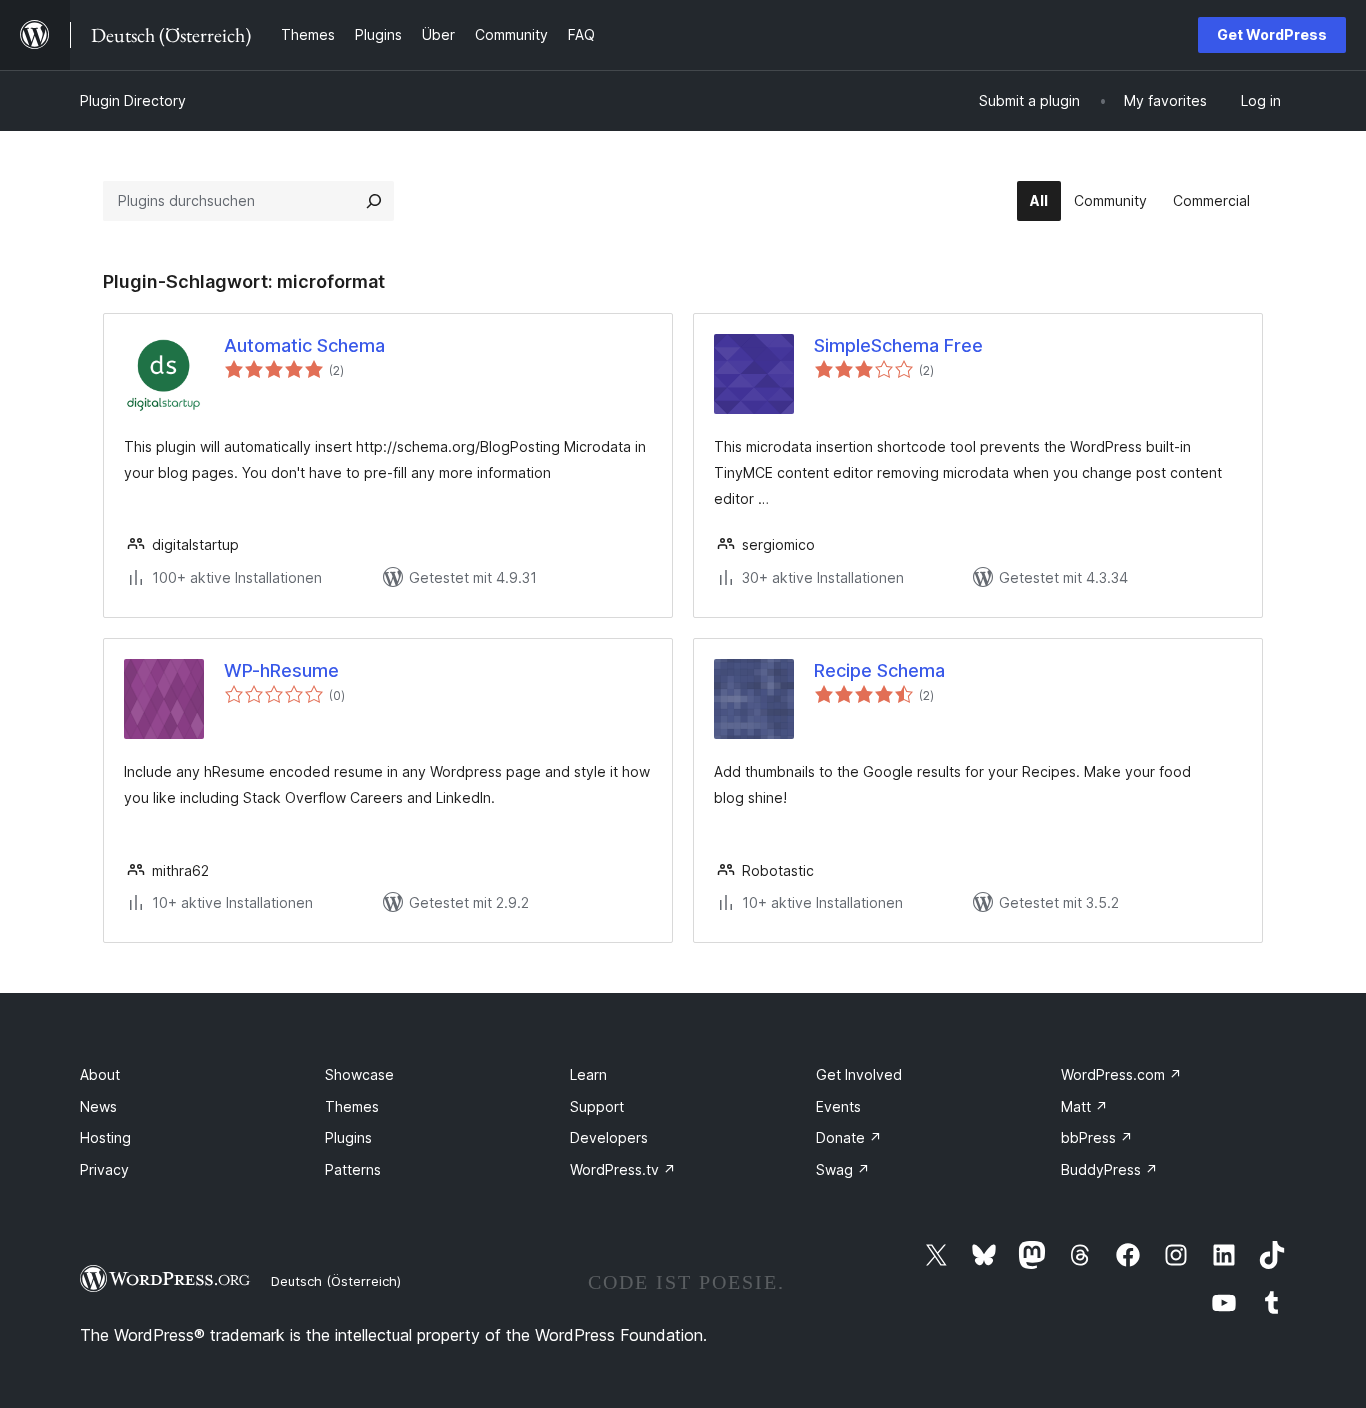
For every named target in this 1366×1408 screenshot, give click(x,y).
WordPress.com (1121, 1074)
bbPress (1097, 1137)
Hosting (105, 1137)
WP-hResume (281, 670)
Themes (352, 1106)
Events (838, 1106)
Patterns (353, 1169)
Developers (609, 1137)
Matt (1084, 1106)
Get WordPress (1272, 34)
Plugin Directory (133, 100)
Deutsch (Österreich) (336, 1281)
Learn (588, 1074)
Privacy (104, 1169)
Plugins (348, 1137)
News (98, 1106)
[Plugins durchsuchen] (374, 201)
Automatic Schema (304, 345)
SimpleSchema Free (898, 345)
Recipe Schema (879, 670)
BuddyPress (1109, 1169)
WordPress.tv (623, 1169)
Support (597, 1106)
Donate (849, 1137)
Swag (843, 1169)
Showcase (359, 1074)
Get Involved (859, 1074)
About (100, 1074)
